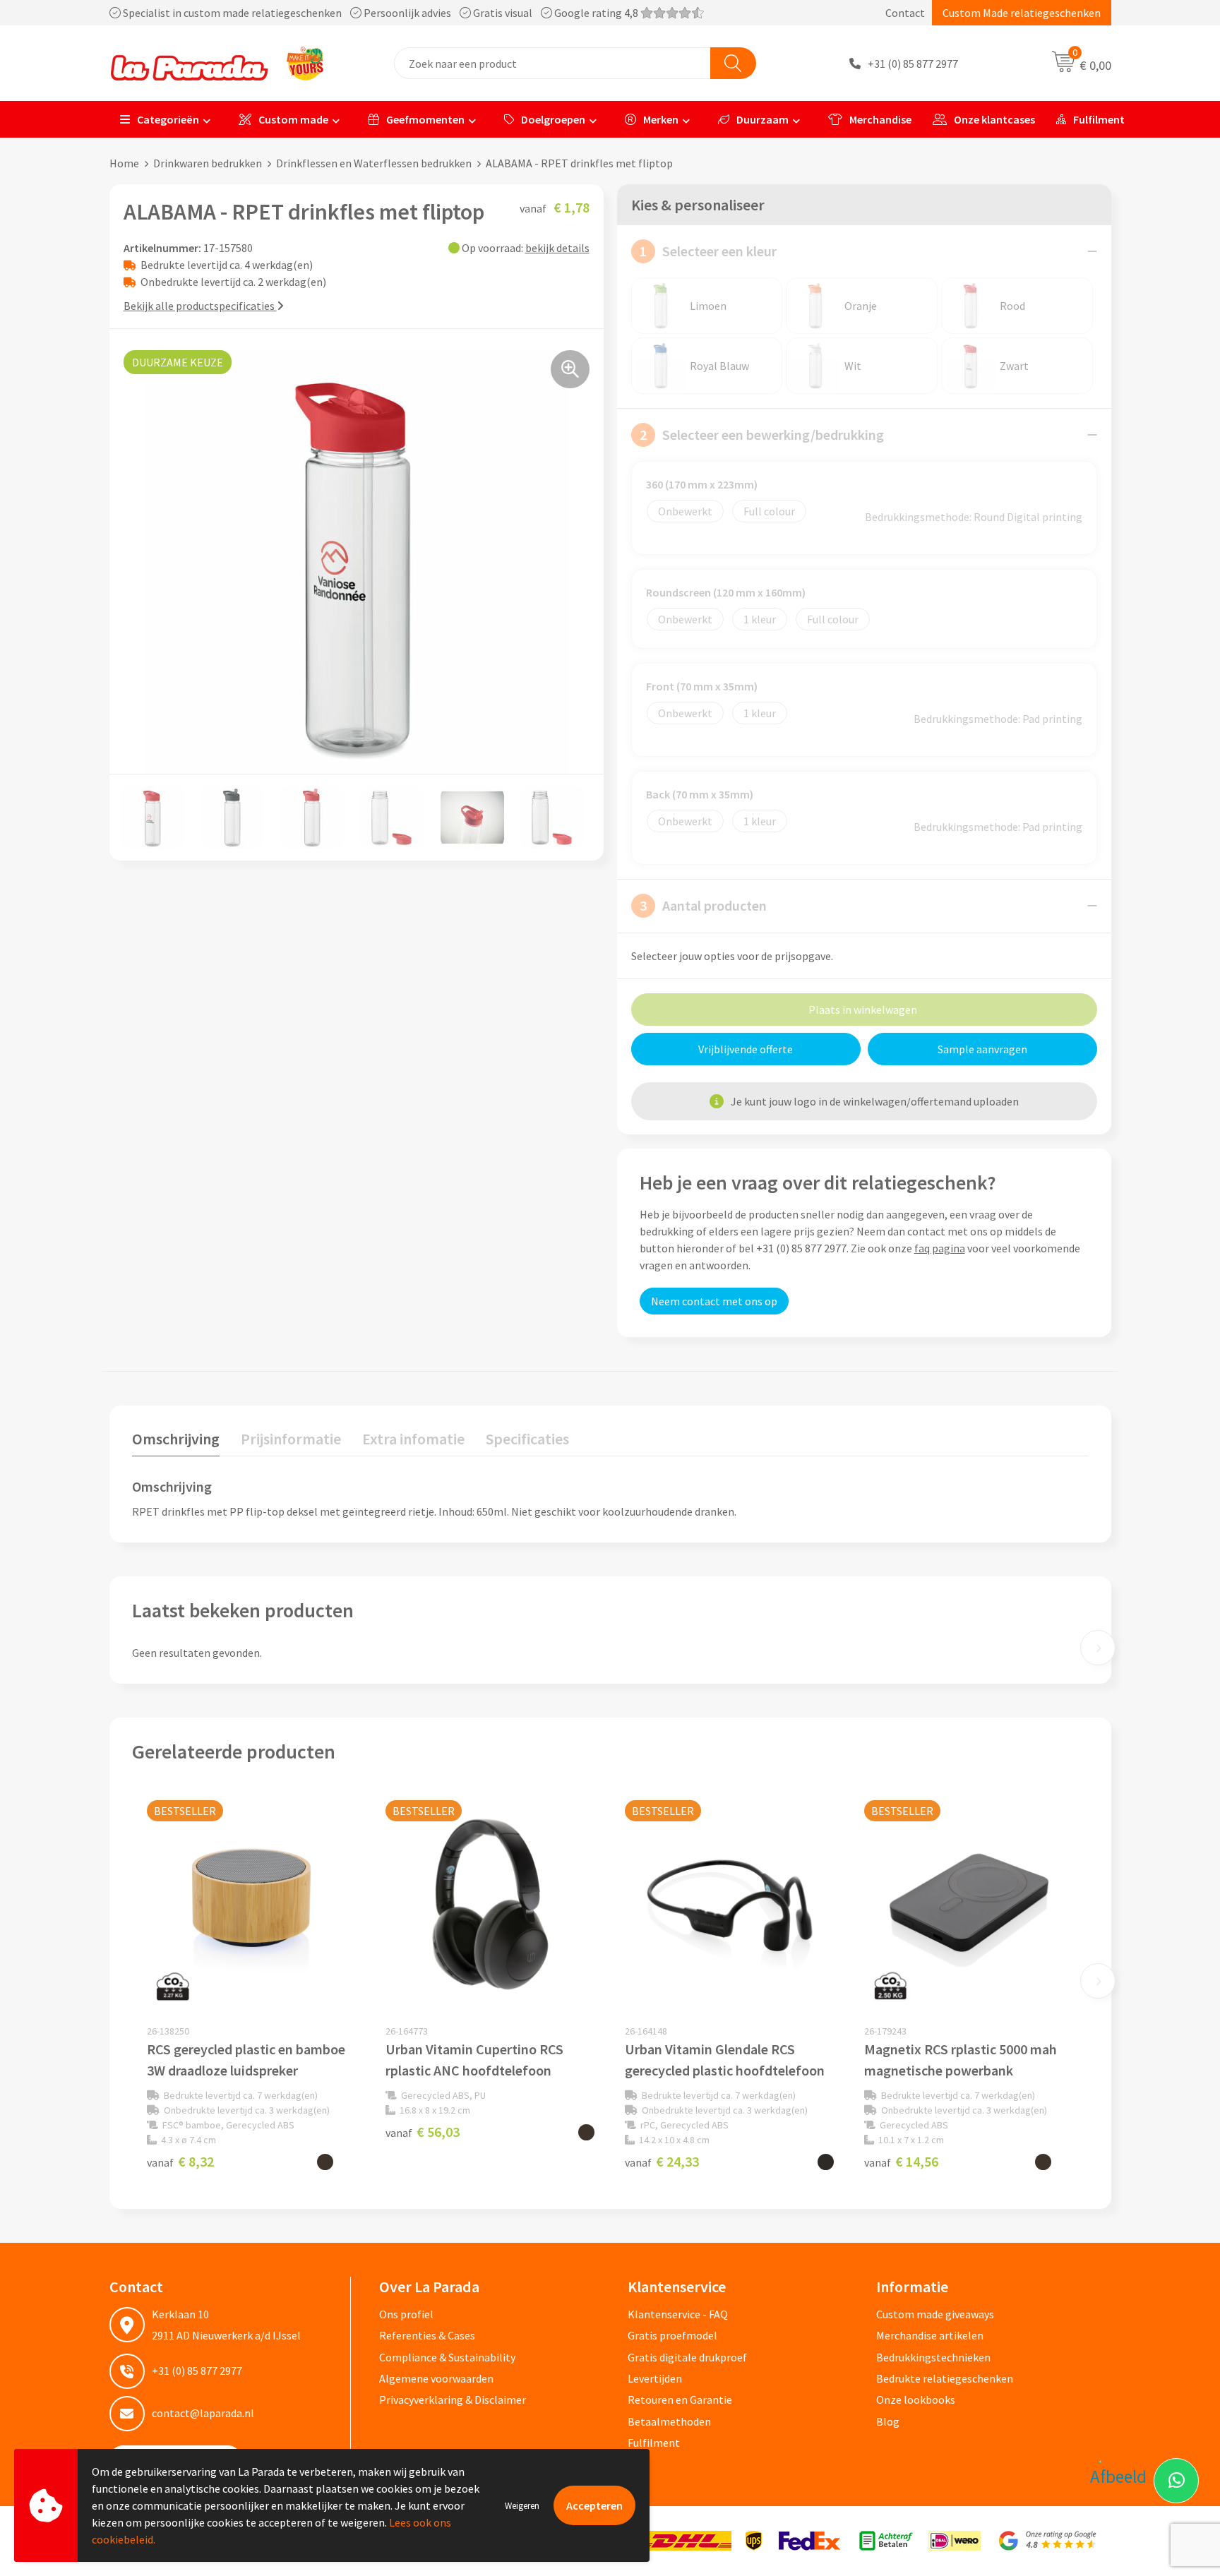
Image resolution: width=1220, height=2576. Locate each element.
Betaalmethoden (669, 2421)
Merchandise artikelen (930, 2335)
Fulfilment (1099, 119)
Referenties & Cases (427, 2335)
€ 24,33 (662, 2161)
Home (124, 163)
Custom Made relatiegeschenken (1022, 13)
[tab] (176, 1442)
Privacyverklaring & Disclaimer (453, 2400)
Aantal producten (703, 905)
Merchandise (880, 119)
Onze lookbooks (916, 2400)
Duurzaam (762, 119)
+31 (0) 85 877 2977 (913, 64)
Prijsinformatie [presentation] (291, 1439)
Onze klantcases (994, 119)
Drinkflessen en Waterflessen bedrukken (374, 163)
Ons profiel (406, 2314)
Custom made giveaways (935, 2314)
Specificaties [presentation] (527, 1439)
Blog (888, 2421)
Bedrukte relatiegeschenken (945, 2378)
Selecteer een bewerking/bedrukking (762, 435)
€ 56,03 (423, 2132)
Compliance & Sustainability (447, 2357)
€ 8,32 (180, 2161)
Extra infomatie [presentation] (413, 1439)
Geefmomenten (425, 119)
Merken (661, 119)
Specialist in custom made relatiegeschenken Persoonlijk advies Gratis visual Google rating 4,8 (381, 13)
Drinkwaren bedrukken (208, 163)
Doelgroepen (553, 119)
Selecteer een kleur (708, 251)
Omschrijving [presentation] (176, 1439)
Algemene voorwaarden (436, 2378)
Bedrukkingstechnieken (933, 2357)
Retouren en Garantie (680, 2400)
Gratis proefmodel (672, 2335)
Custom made (293, 119)
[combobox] (552, 63)
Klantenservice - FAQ (678, 2314)
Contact (905, 13)
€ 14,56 (901, 2161)
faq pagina (940, 1248)
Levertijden (655, 2378)
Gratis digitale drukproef (687, 2357)
